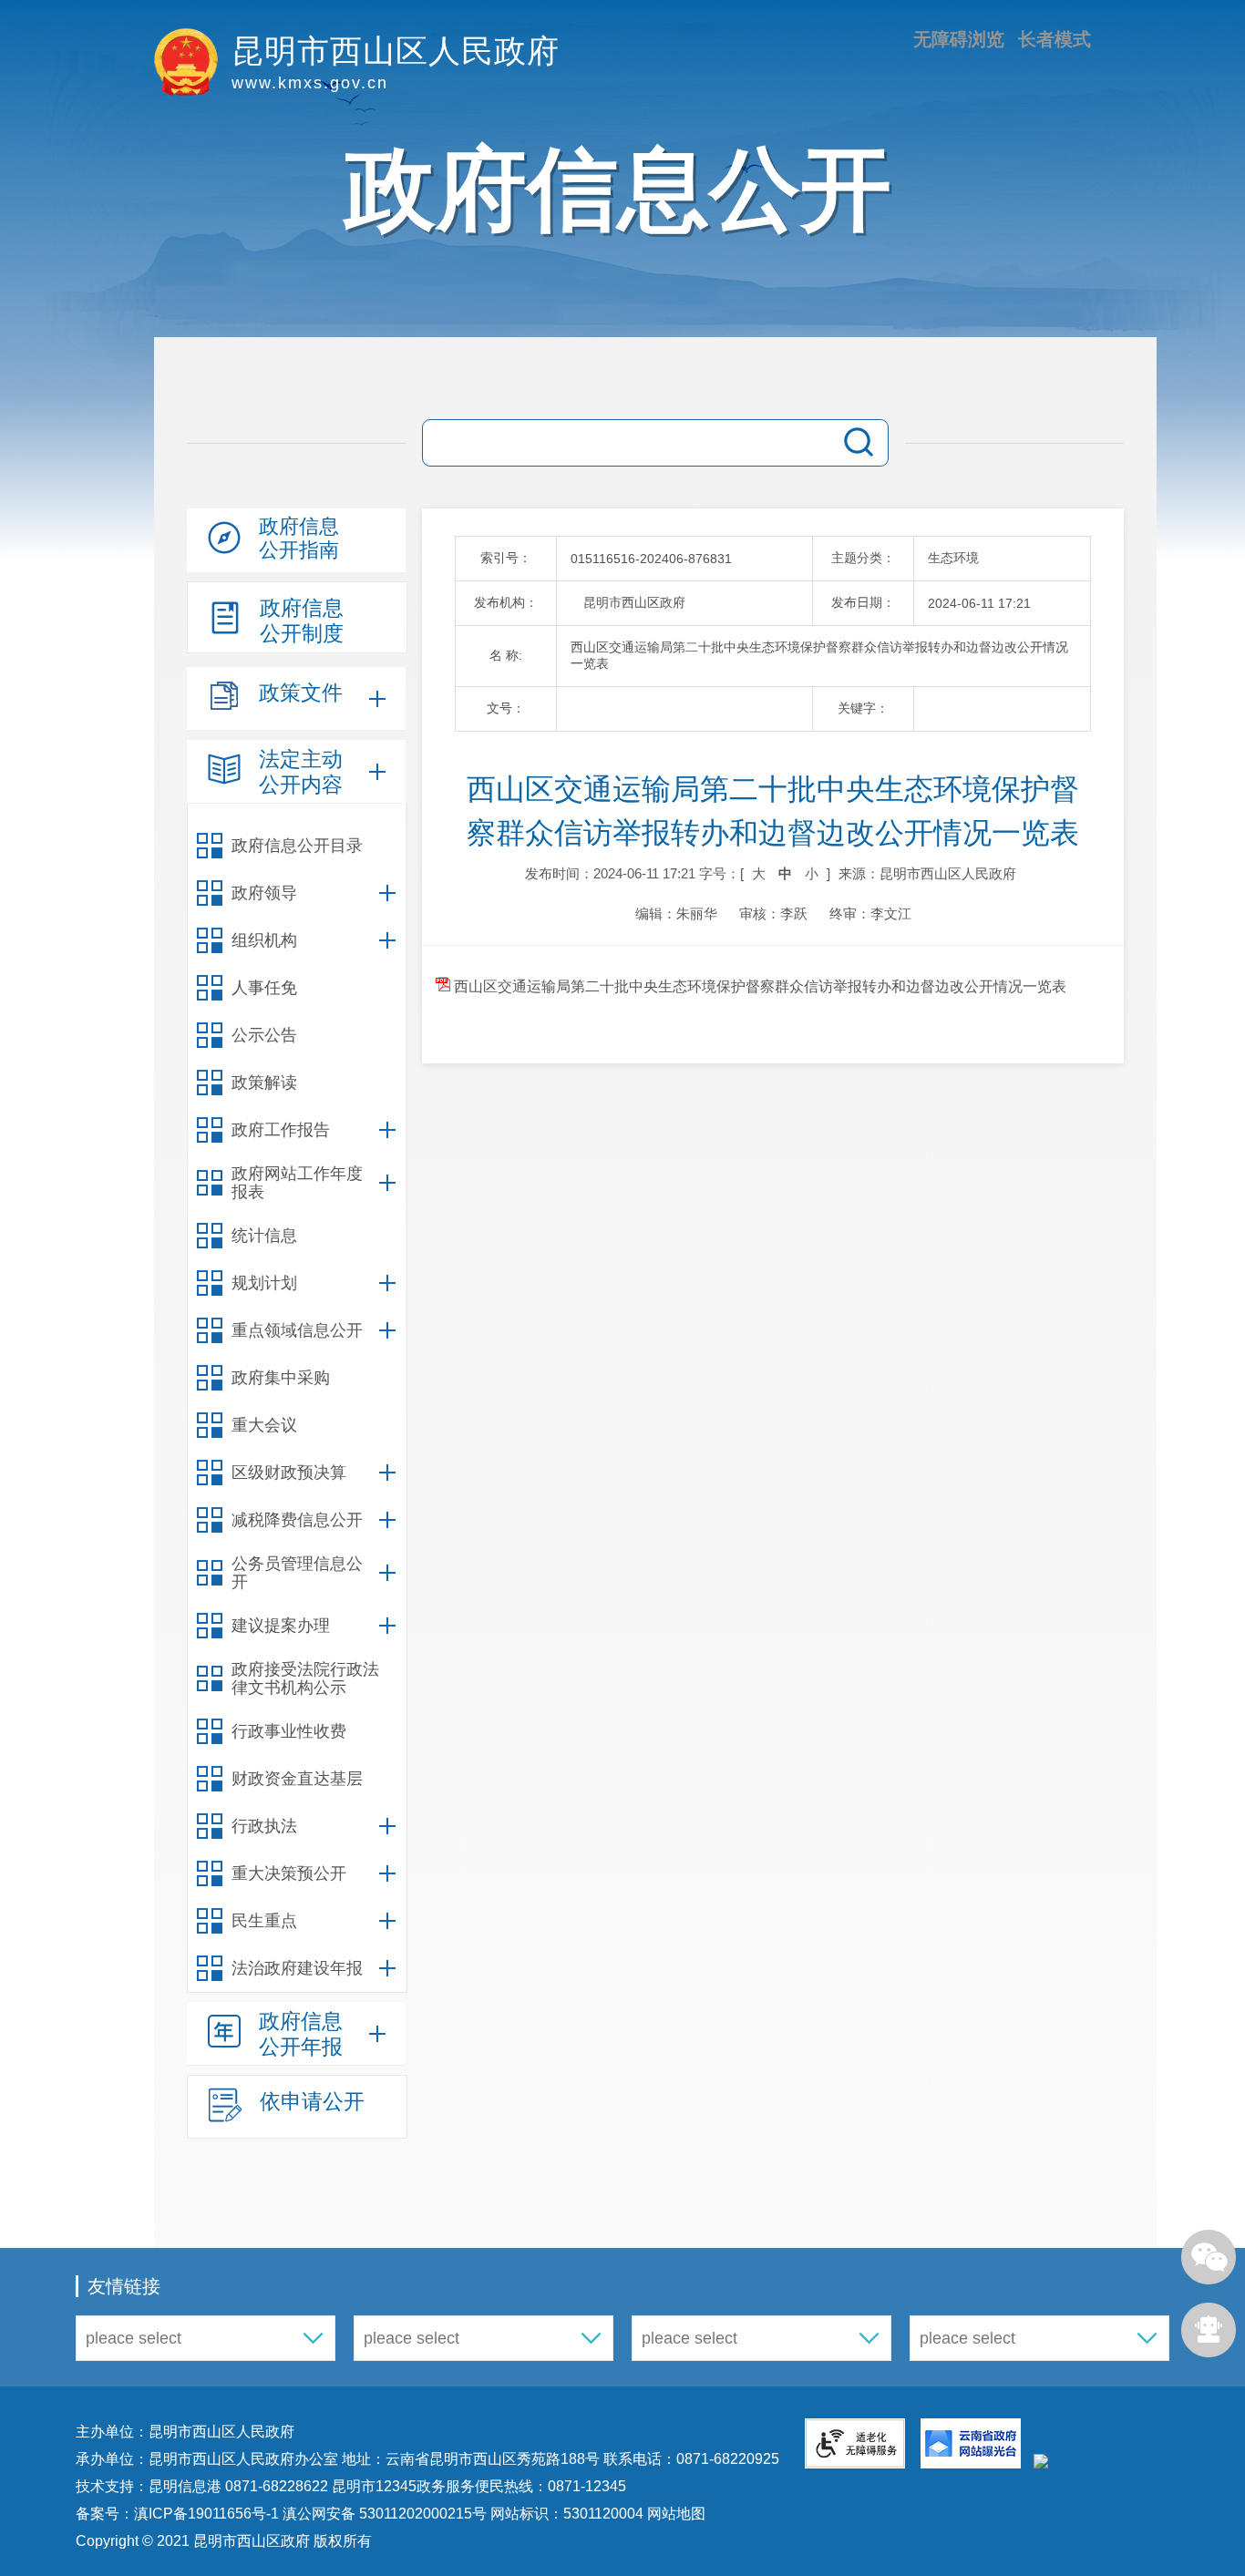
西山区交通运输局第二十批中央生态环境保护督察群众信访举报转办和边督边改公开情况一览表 (758, 986)
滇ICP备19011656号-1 (208, 2514)
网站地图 (674, 2514)
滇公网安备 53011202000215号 (385, 2514)
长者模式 (1055, 39)
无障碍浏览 (959, 39)
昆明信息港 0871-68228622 (238, 2486)
